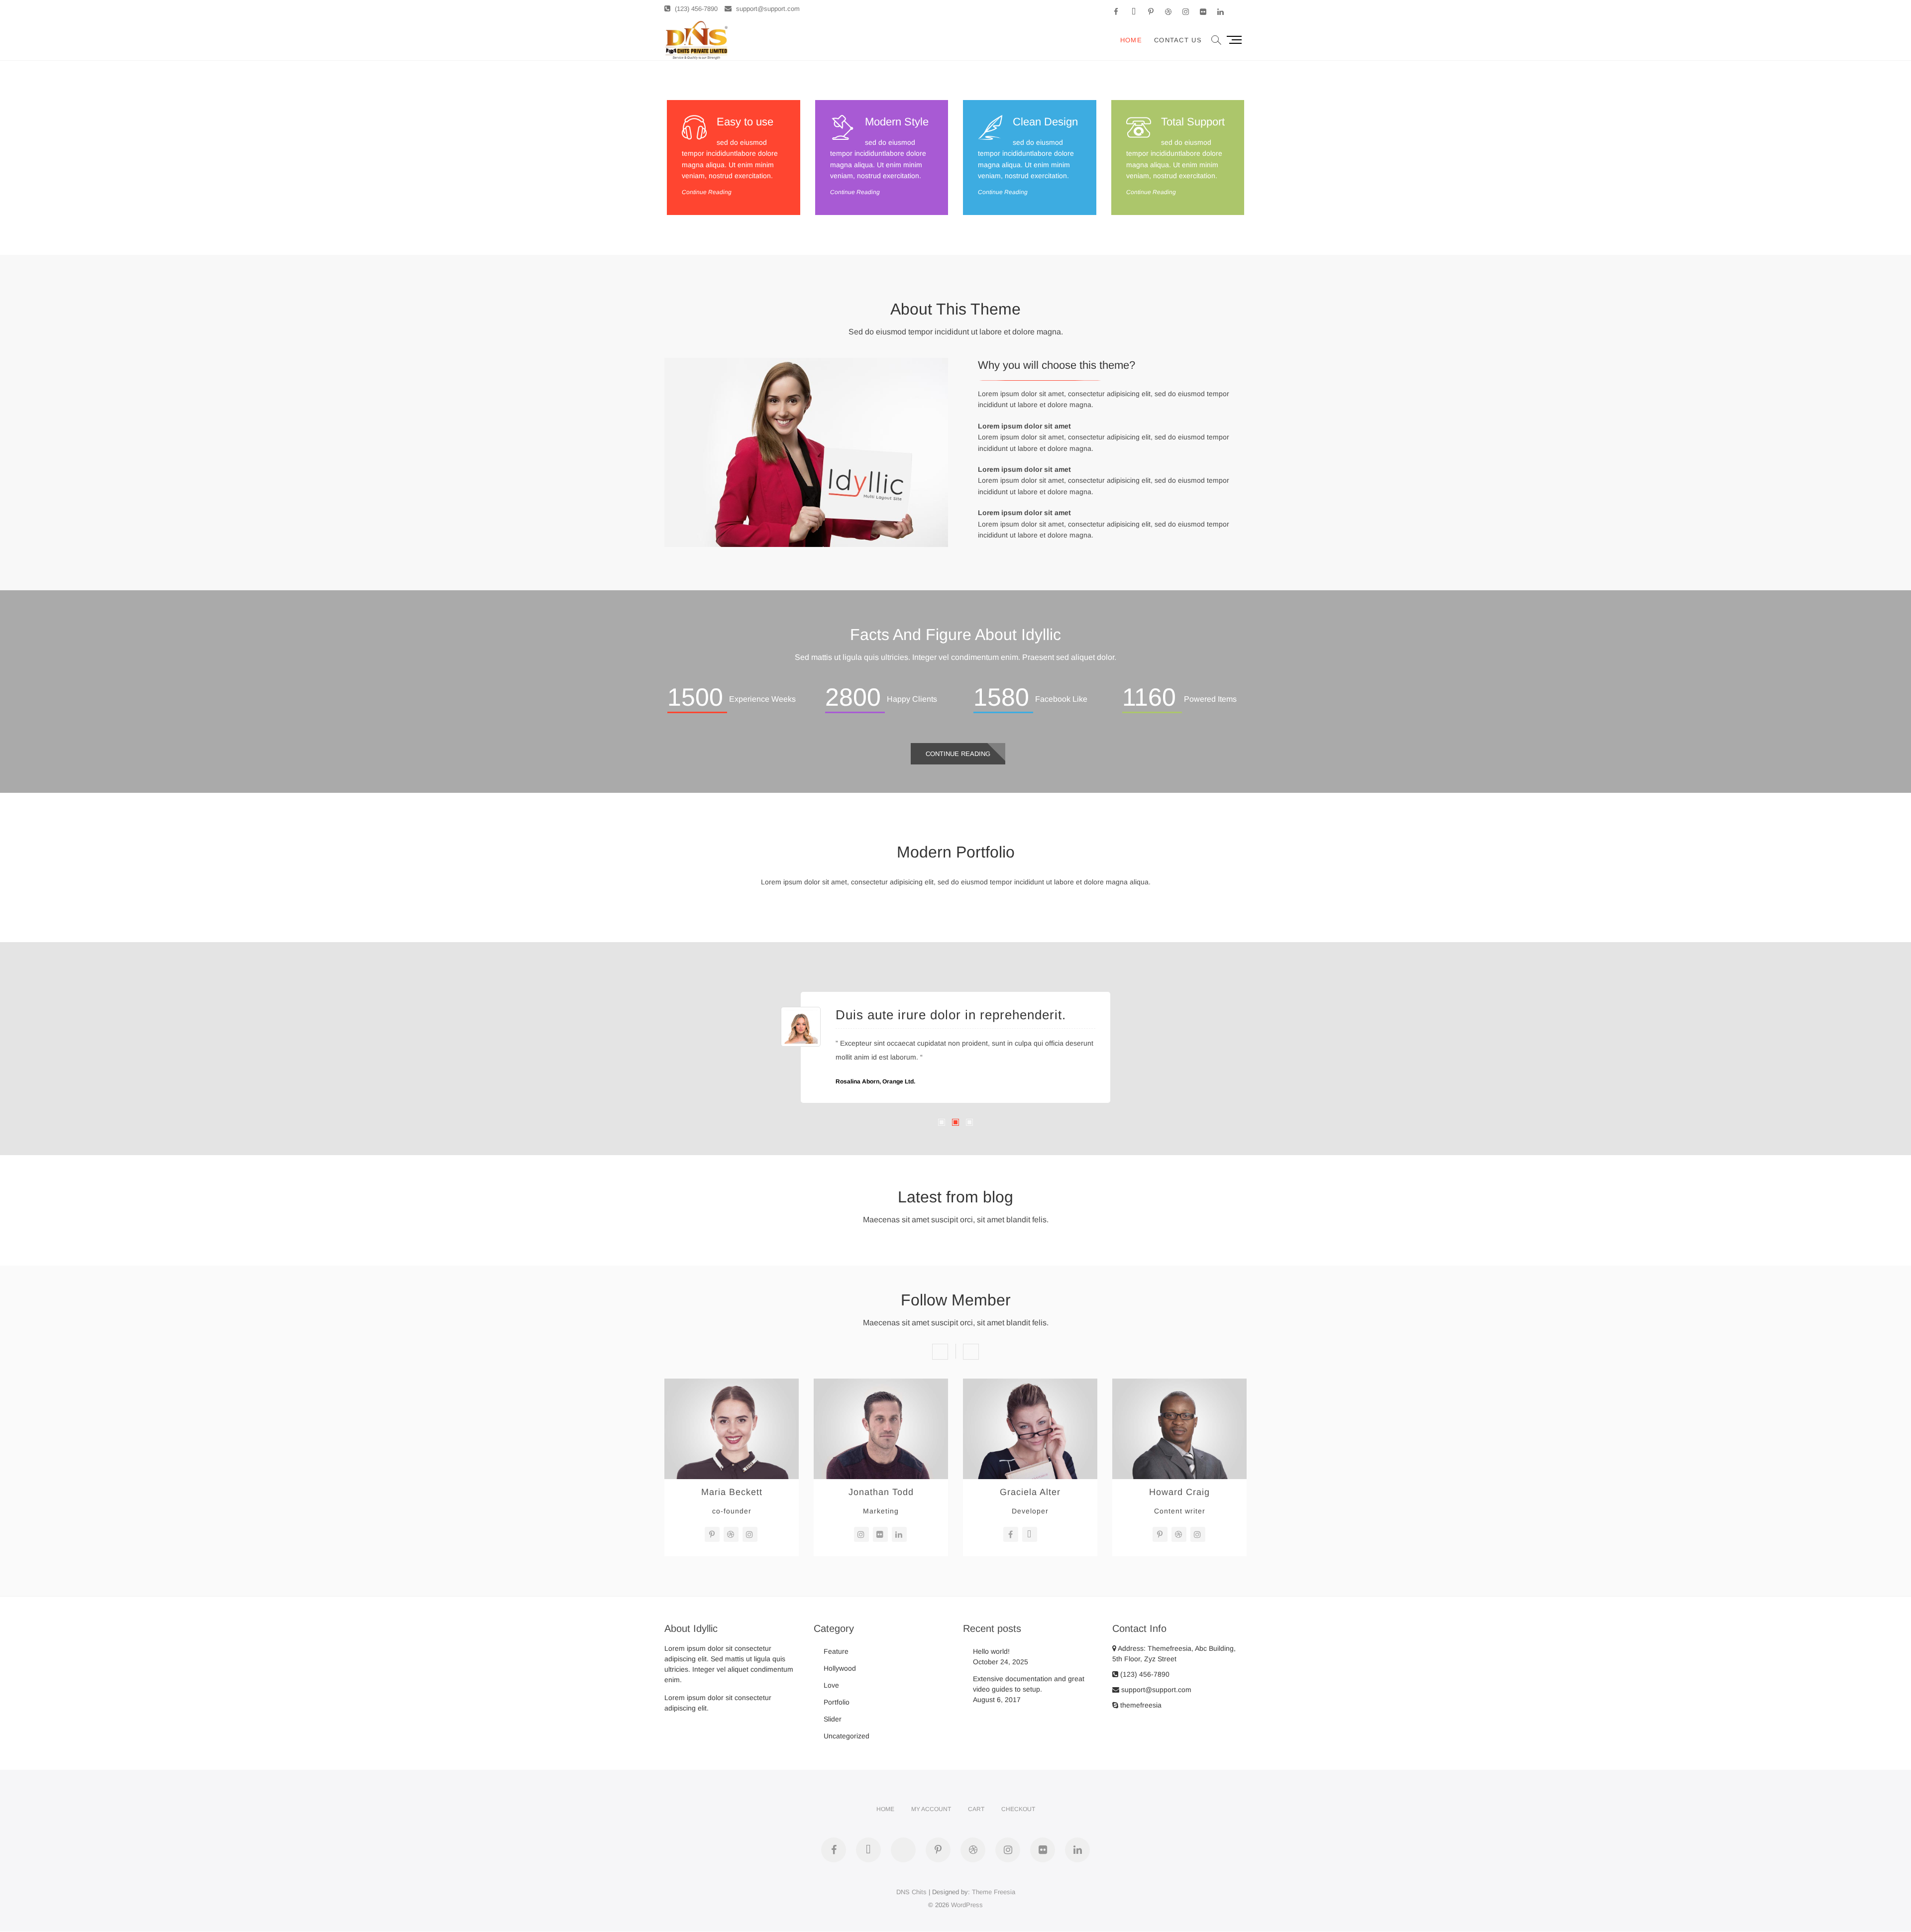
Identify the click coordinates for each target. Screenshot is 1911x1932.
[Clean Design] (990, 127)
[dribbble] (731, 1534)
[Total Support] (1139, 127)
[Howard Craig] (1179, 1384)
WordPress (967, 1905)
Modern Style (897, 122)
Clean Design (1045, 122)
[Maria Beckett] (732, 1384)
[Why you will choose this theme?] (806, 363)
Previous (940, 1352)
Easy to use (745, 122)
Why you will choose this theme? (1057, 365)
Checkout (1018, 1809)
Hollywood (840, 1668)
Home (1131, 40)
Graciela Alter (1030, 1492)
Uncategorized (847, 1736)
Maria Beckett (732, 1492)
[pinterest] (712, 1534)
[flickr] (880, 1534)
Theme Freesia (994, 1892)
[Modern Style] (843, 127)
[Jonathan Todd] (881, 1384)
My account (931, 1809)
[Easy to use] (694, 127)
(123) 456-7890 (695, 9)
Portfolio (837, 1702)
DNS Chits (911, 1892)
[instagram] (750, 1534)
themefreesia (1140, 1705)
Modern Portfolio (956, 852)
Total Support (1193, 122)
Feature (836, 1651)
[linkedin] (899, 1534)
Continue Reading (707, 192)
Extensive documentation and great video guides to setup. (1029, 1684)
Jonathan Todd (881, 1492)
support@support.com (767, 9)
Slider (833, 1719)
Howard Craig (1179, 1492)
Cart (976, 1809)
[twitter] (1030, 1534)
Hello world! (991, 1651)
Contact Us (1178, 40)
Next (971, 1352)
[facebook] (1011, 1534)
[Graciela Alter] (1030, 1384)
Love (831, 1685)
